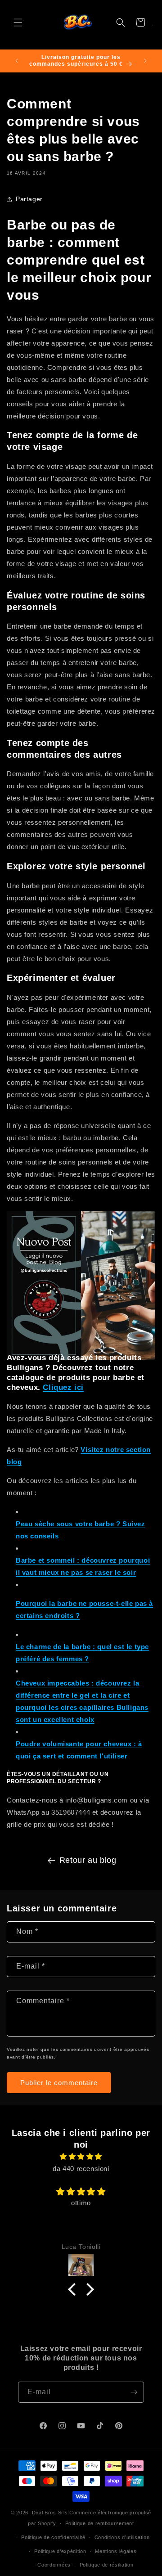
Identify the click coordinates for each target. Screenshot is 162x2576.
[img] (81, 2156)
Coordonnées (54, 2565)
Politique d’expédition (60, 2551)
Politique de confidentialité (53, 2537)
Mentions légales (116, 2551)
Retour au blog (88, 1860)
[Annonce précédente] (17, 61)
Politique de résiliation (107, 2565)
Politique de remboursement (100, 2523)
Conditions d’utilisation (122, 2537)
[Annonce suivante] (145, 61)
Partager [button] (29, 199)
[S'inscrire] (134, 2392)
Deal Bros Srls (50, 2513)
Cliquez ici (63, 1387)
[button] (18, 22)
